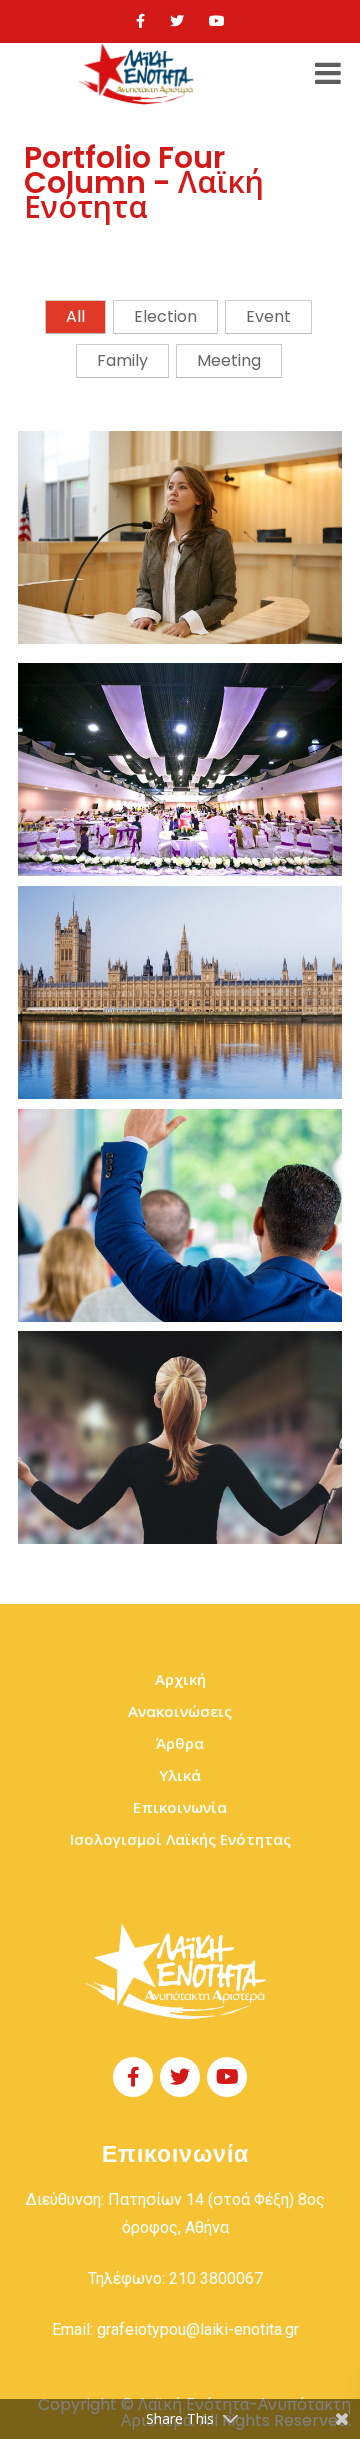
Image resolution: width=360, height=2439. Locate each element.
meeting (229, 360)
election (165, 316)
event (268, 316)
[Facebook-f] (133, 2077)
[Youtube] (217, 21)
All (75, 316)
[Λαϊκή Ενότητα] (139, 74)
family (122, 360)
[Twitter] (177, 21)
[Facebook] (140, 21)
